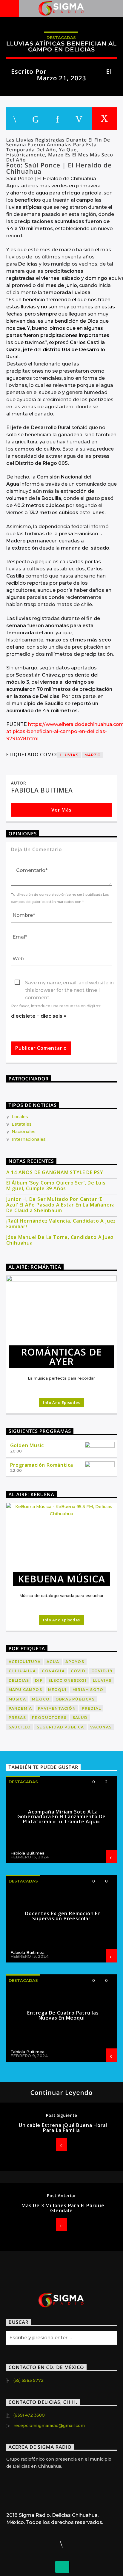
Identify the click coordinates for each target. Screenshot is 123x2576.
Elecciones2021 (68, 1680)
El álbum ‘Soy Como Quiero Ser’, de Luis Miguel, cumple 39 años (56, 1186)
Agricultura (25, 1662)
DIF (39, 1680)
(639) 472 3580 (29, 2415)
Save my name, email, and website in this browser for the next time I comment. (69, 983)
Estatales (22, 1124)
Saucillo (20, 1727)
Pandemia (20, 1708)
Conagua (53, 1671)
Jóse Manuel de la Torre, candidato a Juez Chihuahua (60, 1240)
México (41, 1699)
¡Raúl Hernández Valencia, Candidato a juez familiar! (61, 1224)
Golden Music (27, 1445)
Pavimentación (57, 1708)
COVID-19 (102, 1671)
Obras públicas (75, 1699)
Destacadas (61, 37)
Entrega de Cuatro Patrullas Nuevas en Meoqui (63, 2015)
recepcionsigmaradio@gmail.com (49, 2426)
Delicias (19, 1680)
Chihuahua (22, 1671)
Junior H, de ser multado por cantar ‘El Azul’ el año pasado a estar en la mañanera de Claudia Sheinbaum (61, 1205)
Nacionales (24, 1132)
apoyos (75, 1662)
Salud (80, 1718)
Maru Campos (25, 1690)
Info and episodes (61, 1402)
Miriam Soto (88, 1690)
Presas (17, 1718)
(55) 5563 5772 (28, 2380)
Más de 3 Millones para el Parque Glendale (63, 2208)
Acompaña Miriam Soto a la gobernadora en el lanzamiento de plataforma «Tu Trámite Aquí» (62, 1817)
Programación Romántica (42, 1465)
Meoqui (57, 1690)
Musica (17, 1699)
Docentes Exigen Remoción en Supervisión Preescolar (63, 1916)
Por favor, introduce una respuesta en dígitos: (56, 1006)
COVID (78, 1671)
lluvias (69, 755)
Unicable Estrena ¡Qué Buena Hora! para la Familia (63, 2128)
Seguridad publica (60, 1727)
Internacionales (29, 1139)
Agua (53, 1662)
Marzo (93, 755)
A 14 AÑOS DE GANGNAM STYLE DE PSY (55, 1172)
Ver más (61, 810)
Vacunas (101, 1727)
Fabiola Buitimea (76, 71)
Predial (91, 1708)
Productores (49, 1718)
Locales (20, 1117)
